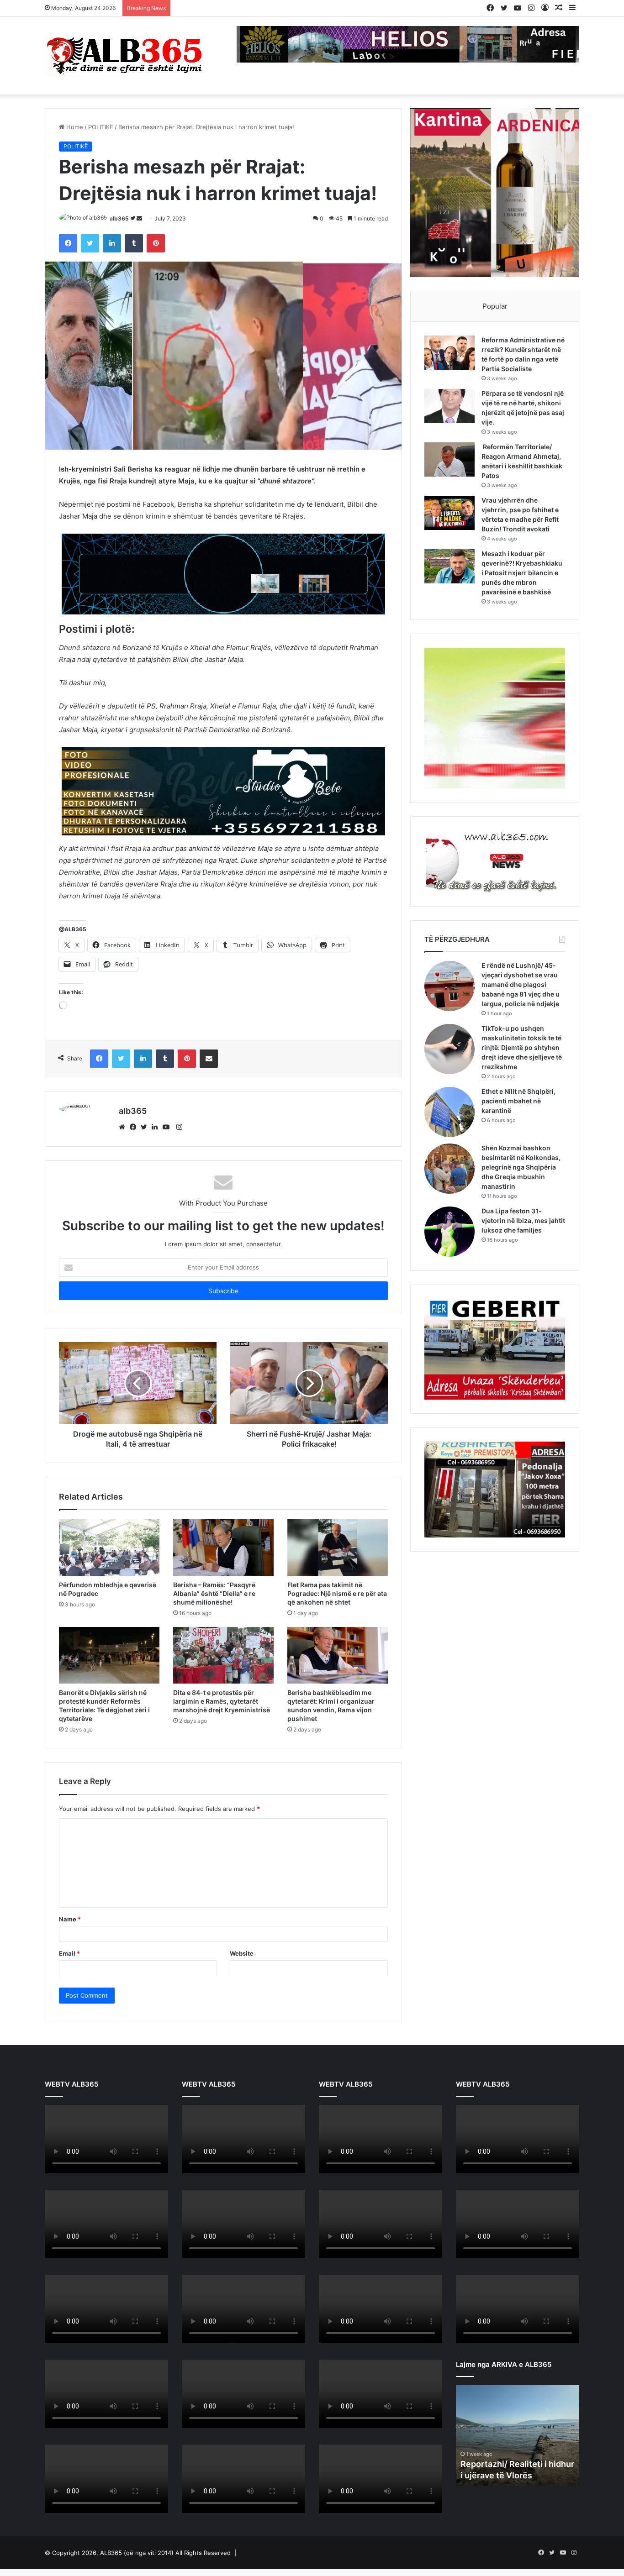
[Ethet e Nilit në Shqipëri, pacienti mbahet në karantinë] (449, 1112)
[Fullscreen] (156, 2166)
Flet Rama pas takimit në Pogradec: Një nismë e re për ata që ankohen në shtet (337, 1593)
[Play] (57, 2166)
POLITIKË (101, 127)
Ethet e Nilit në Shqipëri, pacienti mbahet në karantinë (518, 1101)
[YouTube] (168, 1127)
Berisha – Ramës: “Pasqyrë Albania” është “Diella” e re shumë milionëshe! (214, 1593)
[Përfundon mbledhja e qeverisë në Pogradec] (109, 1548)
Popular (495, 306)
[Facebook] (135, 1127)
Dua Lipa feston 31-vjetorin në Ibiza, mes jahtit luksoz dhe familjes (523, 1220)
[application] (106, 2140)
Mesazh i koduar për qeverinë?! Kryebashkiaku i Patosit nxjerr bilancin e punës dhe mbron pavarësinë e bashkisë (522, 573)
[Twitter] (146, 1127)
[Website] (124, 1127)
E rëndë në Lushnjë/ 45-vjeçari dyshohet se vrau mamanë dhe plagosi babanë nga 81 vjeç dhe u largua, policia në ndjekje (521, 984)
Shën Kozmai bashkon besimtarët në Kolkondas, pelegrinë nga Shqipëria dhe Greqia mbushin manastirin (521, 1167)
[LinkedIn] (157, 1127)
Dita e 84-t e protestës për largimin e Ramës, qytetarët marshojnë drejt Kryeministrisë (222, 1701)
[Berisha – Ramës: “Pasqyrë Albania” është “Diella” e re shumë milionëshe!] (223, 1548)
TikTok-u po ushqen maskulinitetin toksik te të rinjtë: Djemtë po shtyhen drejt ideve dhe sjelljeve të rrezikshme (522, 1047)
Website (242, 1953)
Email (69, 1953)
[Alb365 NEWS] (125, 56)
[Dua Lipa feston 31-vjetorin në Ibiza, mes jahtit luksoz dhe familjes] (449, 1232)
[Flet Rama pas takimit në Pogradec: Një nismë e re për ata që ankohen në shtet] (338, 1548)
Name (70, 1919)
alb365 (119, 218)
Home (74, 127)
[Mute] (142, 2166)
